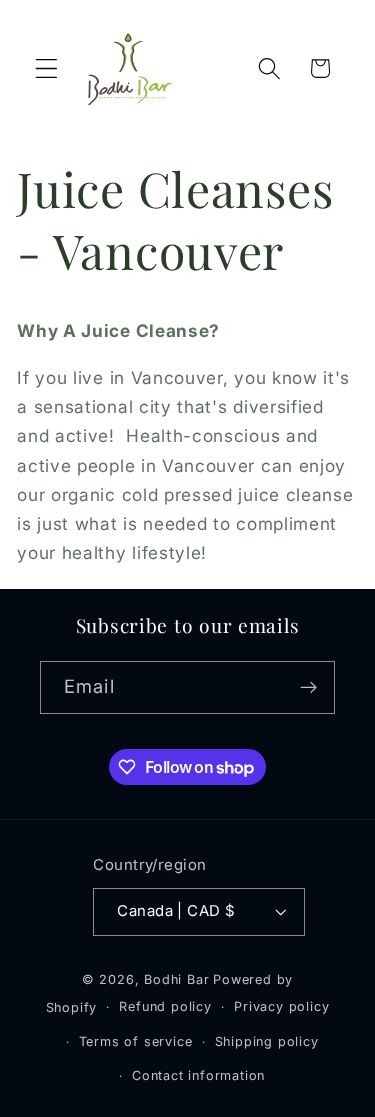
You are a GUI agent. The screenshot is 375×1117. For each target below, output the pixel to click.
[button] (46, 68)
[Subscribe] (308, 688)
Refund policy (165, 1006)
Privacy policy (281, 1006)
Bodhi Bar (176, 979)
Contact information (198, 1075)
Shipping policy (267, 1041)
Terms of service (136, 1041)
